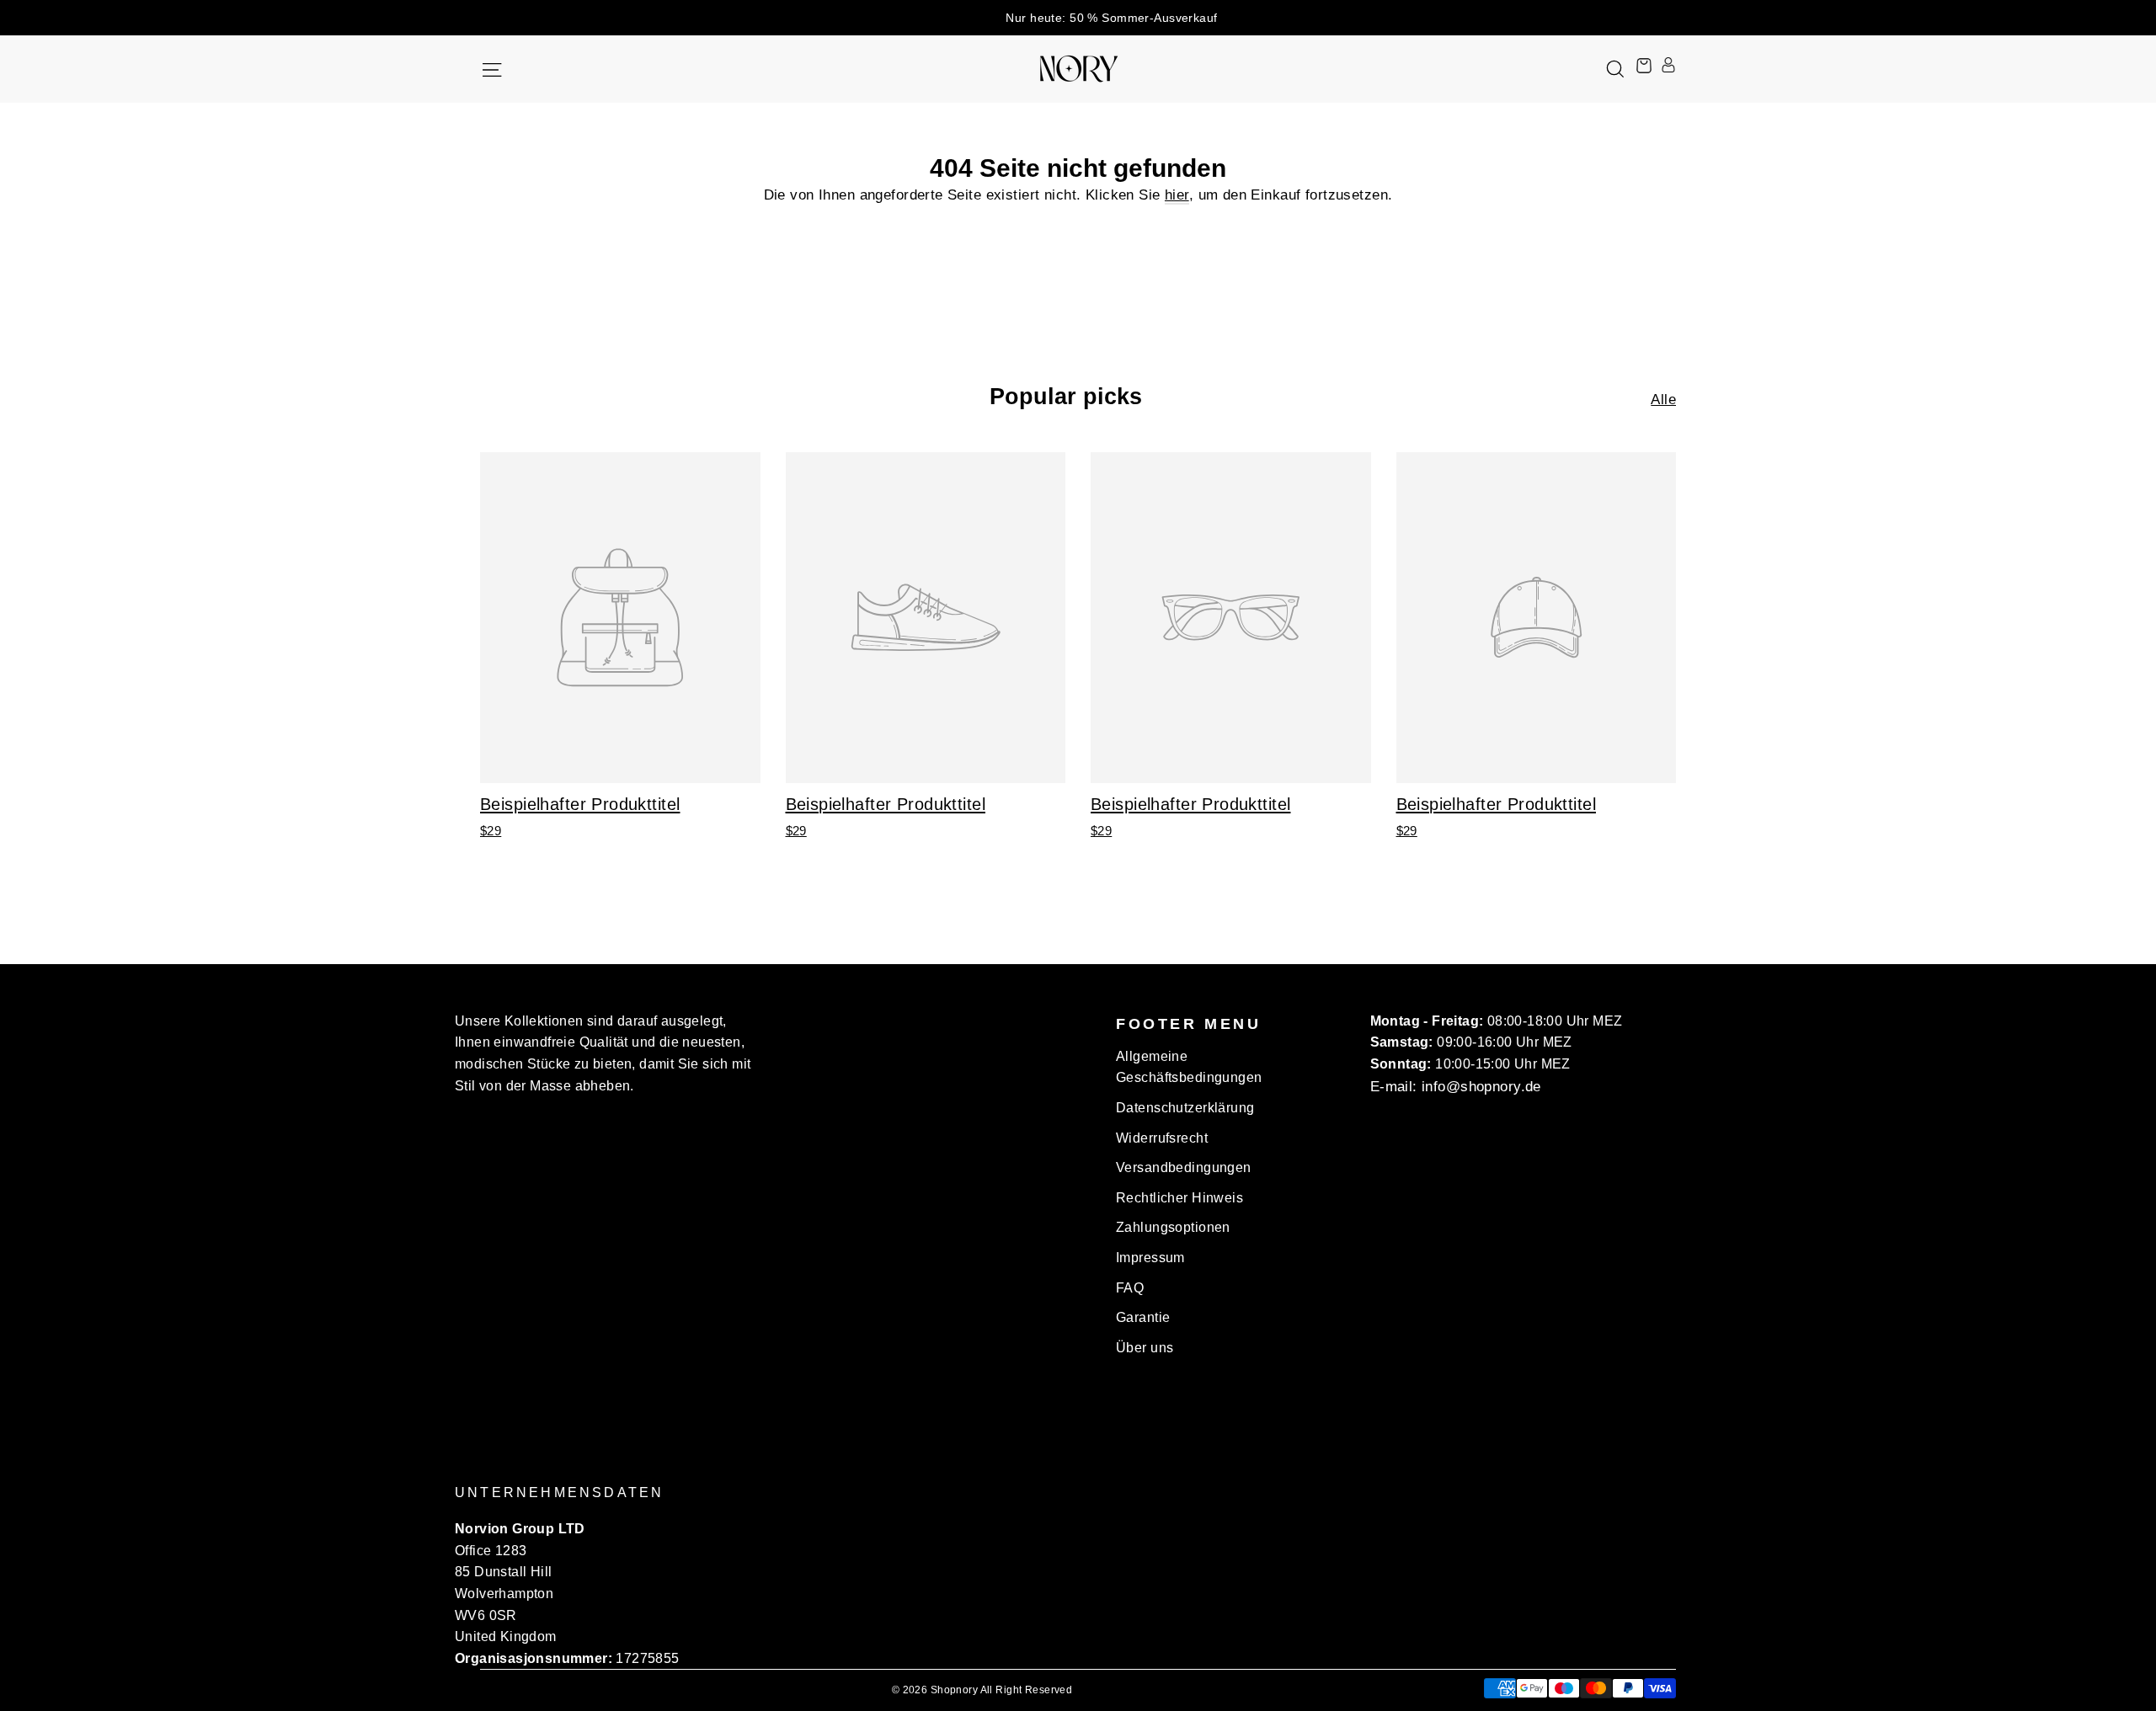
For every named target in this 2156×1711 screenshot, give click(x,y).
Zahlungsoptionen (1173, 1227)
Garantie (1143, 1317)
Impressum (1150, 1258)
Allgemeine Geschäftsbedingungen (1189, 1067)
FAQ (1130, 1288)
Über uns (1145, 1348)
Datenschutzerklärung (1185, 1108)
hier (1177, 195)
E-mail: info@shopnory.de (1456, 1087)
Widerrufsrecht (1162, 1138)
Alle (1663, 400)
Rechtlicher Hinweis (1179, 1198)
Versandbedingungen (1184, 1167)
